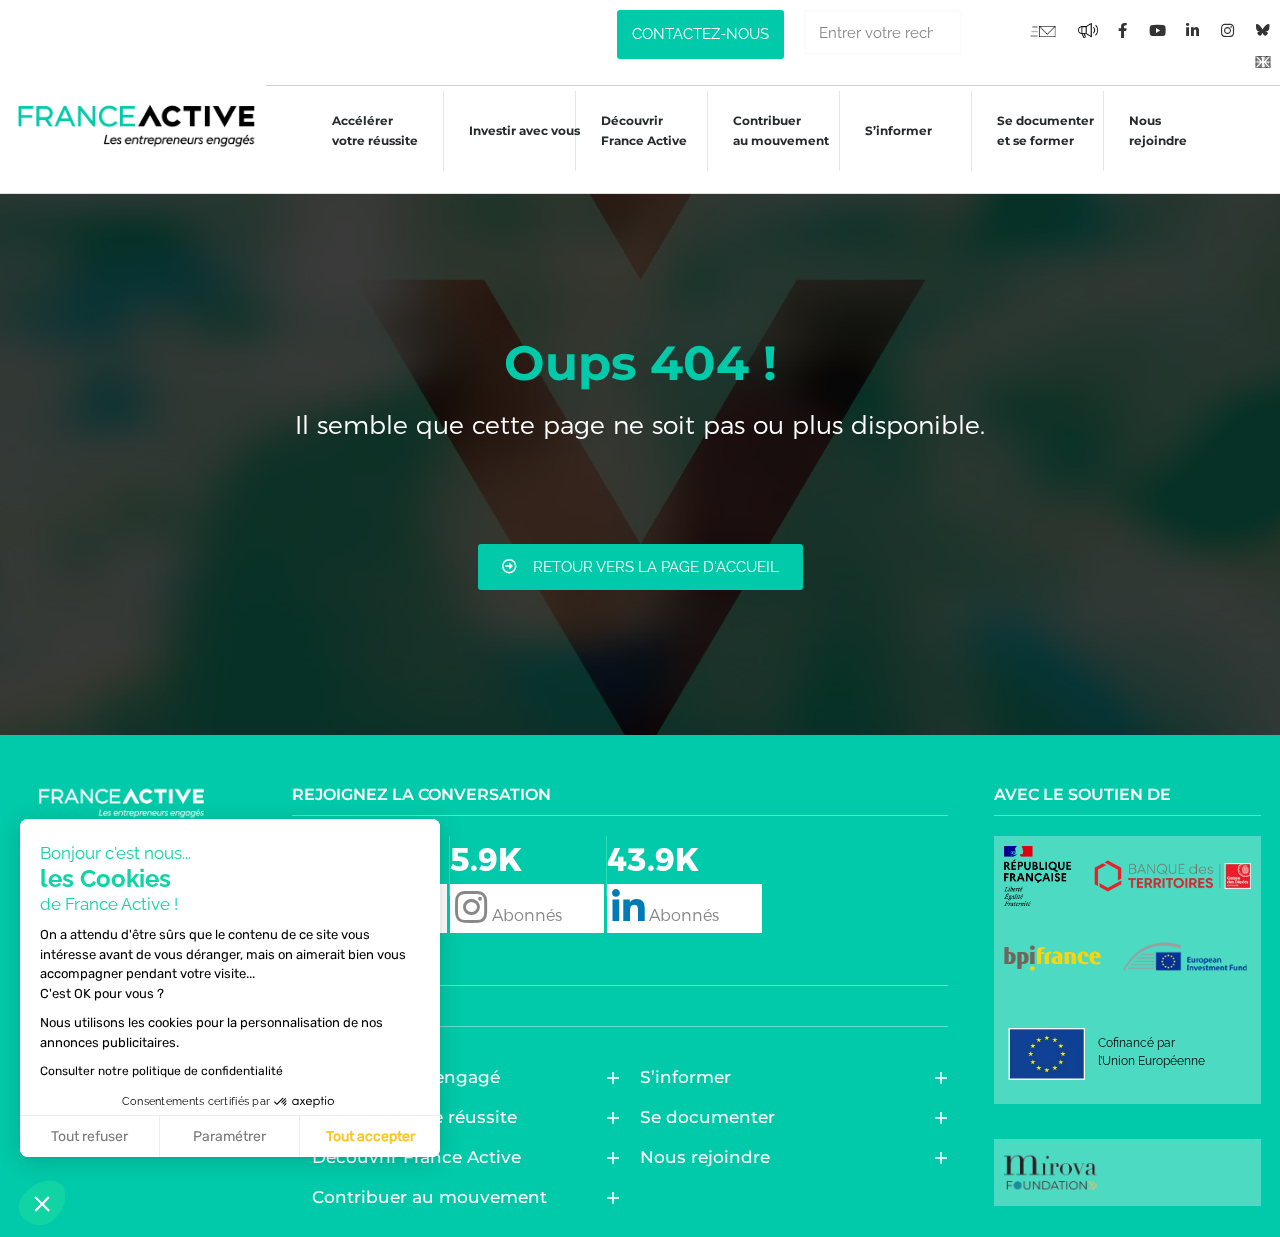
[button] (42, 1203)
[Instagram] (1228, 30)
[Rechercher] (984, 32)
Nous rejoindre (1158, 130)
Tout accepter (370, 1136)
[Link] (1263, 60)
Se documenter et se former (1045, 130)
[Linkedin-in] (1193, 30)
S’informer (898, 130)
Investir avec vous (524, 130)
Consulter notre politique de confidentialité (161, 1071)
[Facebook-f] (1088, 30)
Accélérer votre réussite (375, 130)
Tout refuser (89, 1136)
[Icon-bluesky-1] (1263, 30)
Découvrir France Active (644, 130)
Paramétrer (229, 1136)
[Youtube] (1043, 30)
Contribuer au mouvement (781, 130)
